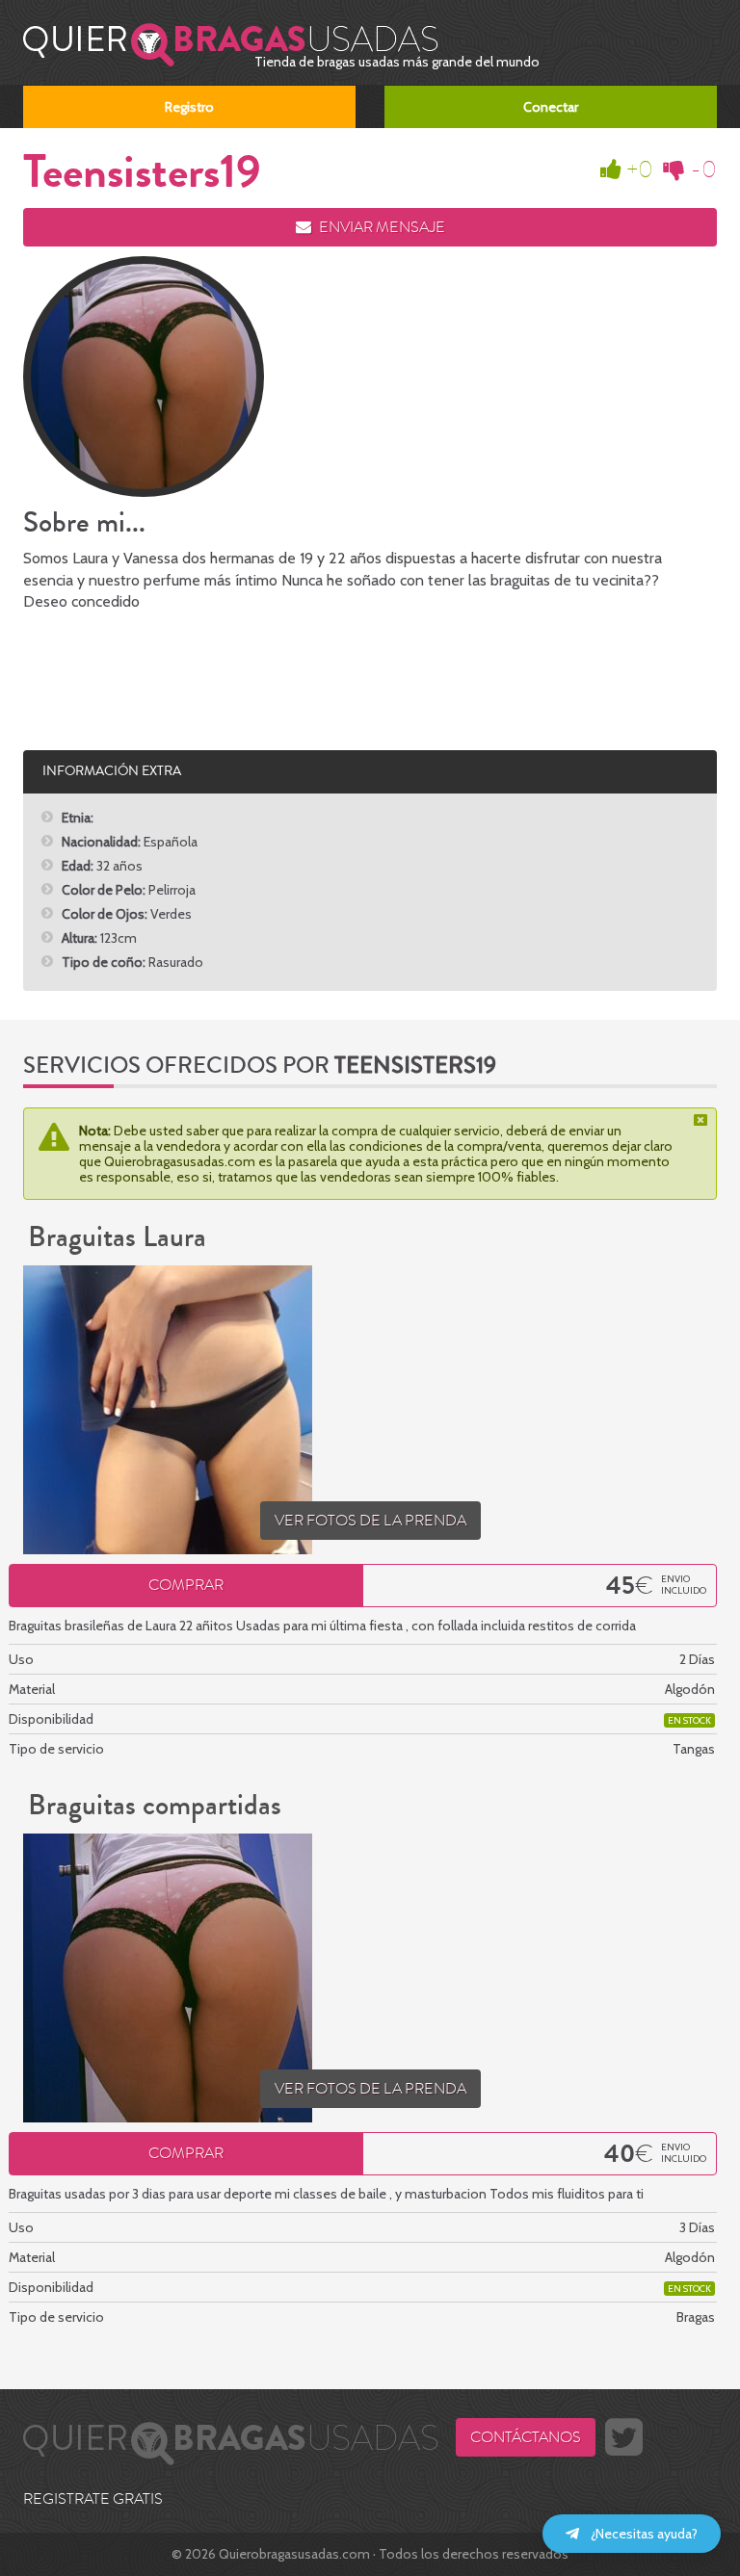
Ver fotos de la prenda (370, 1521)
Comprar (186, 1585)
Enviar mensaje (381, 227)
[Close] (702, 1120)
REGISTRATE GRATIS (93, 2499)
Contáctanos (526, 2437)
